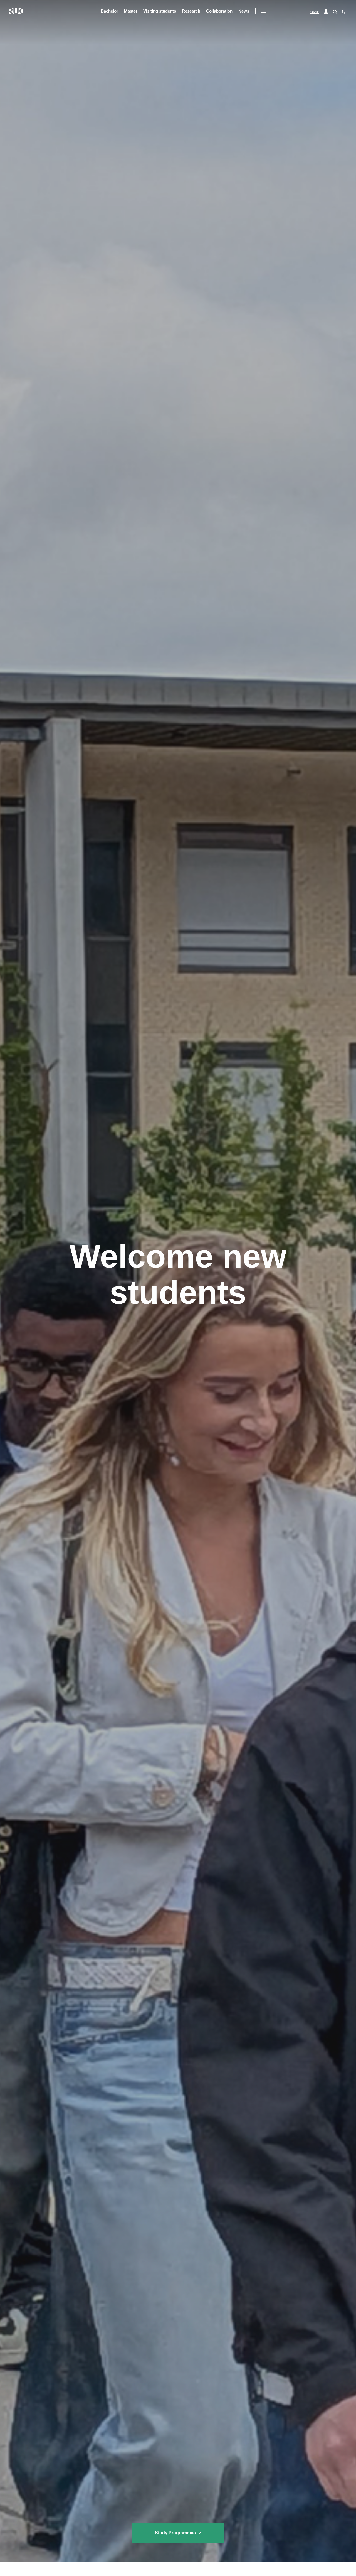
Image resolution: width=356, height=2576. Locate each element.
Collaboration (219, 11)
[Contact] (343, 13)
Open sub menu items (264, 11)
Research (191, 11)
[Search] (335, 11)
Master (131, 11)
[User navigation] (326, 12)
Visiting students (160, 11)
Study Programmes (178, 2533)
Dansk (314, 12)
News (244, 11)
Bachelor (109, 11)
